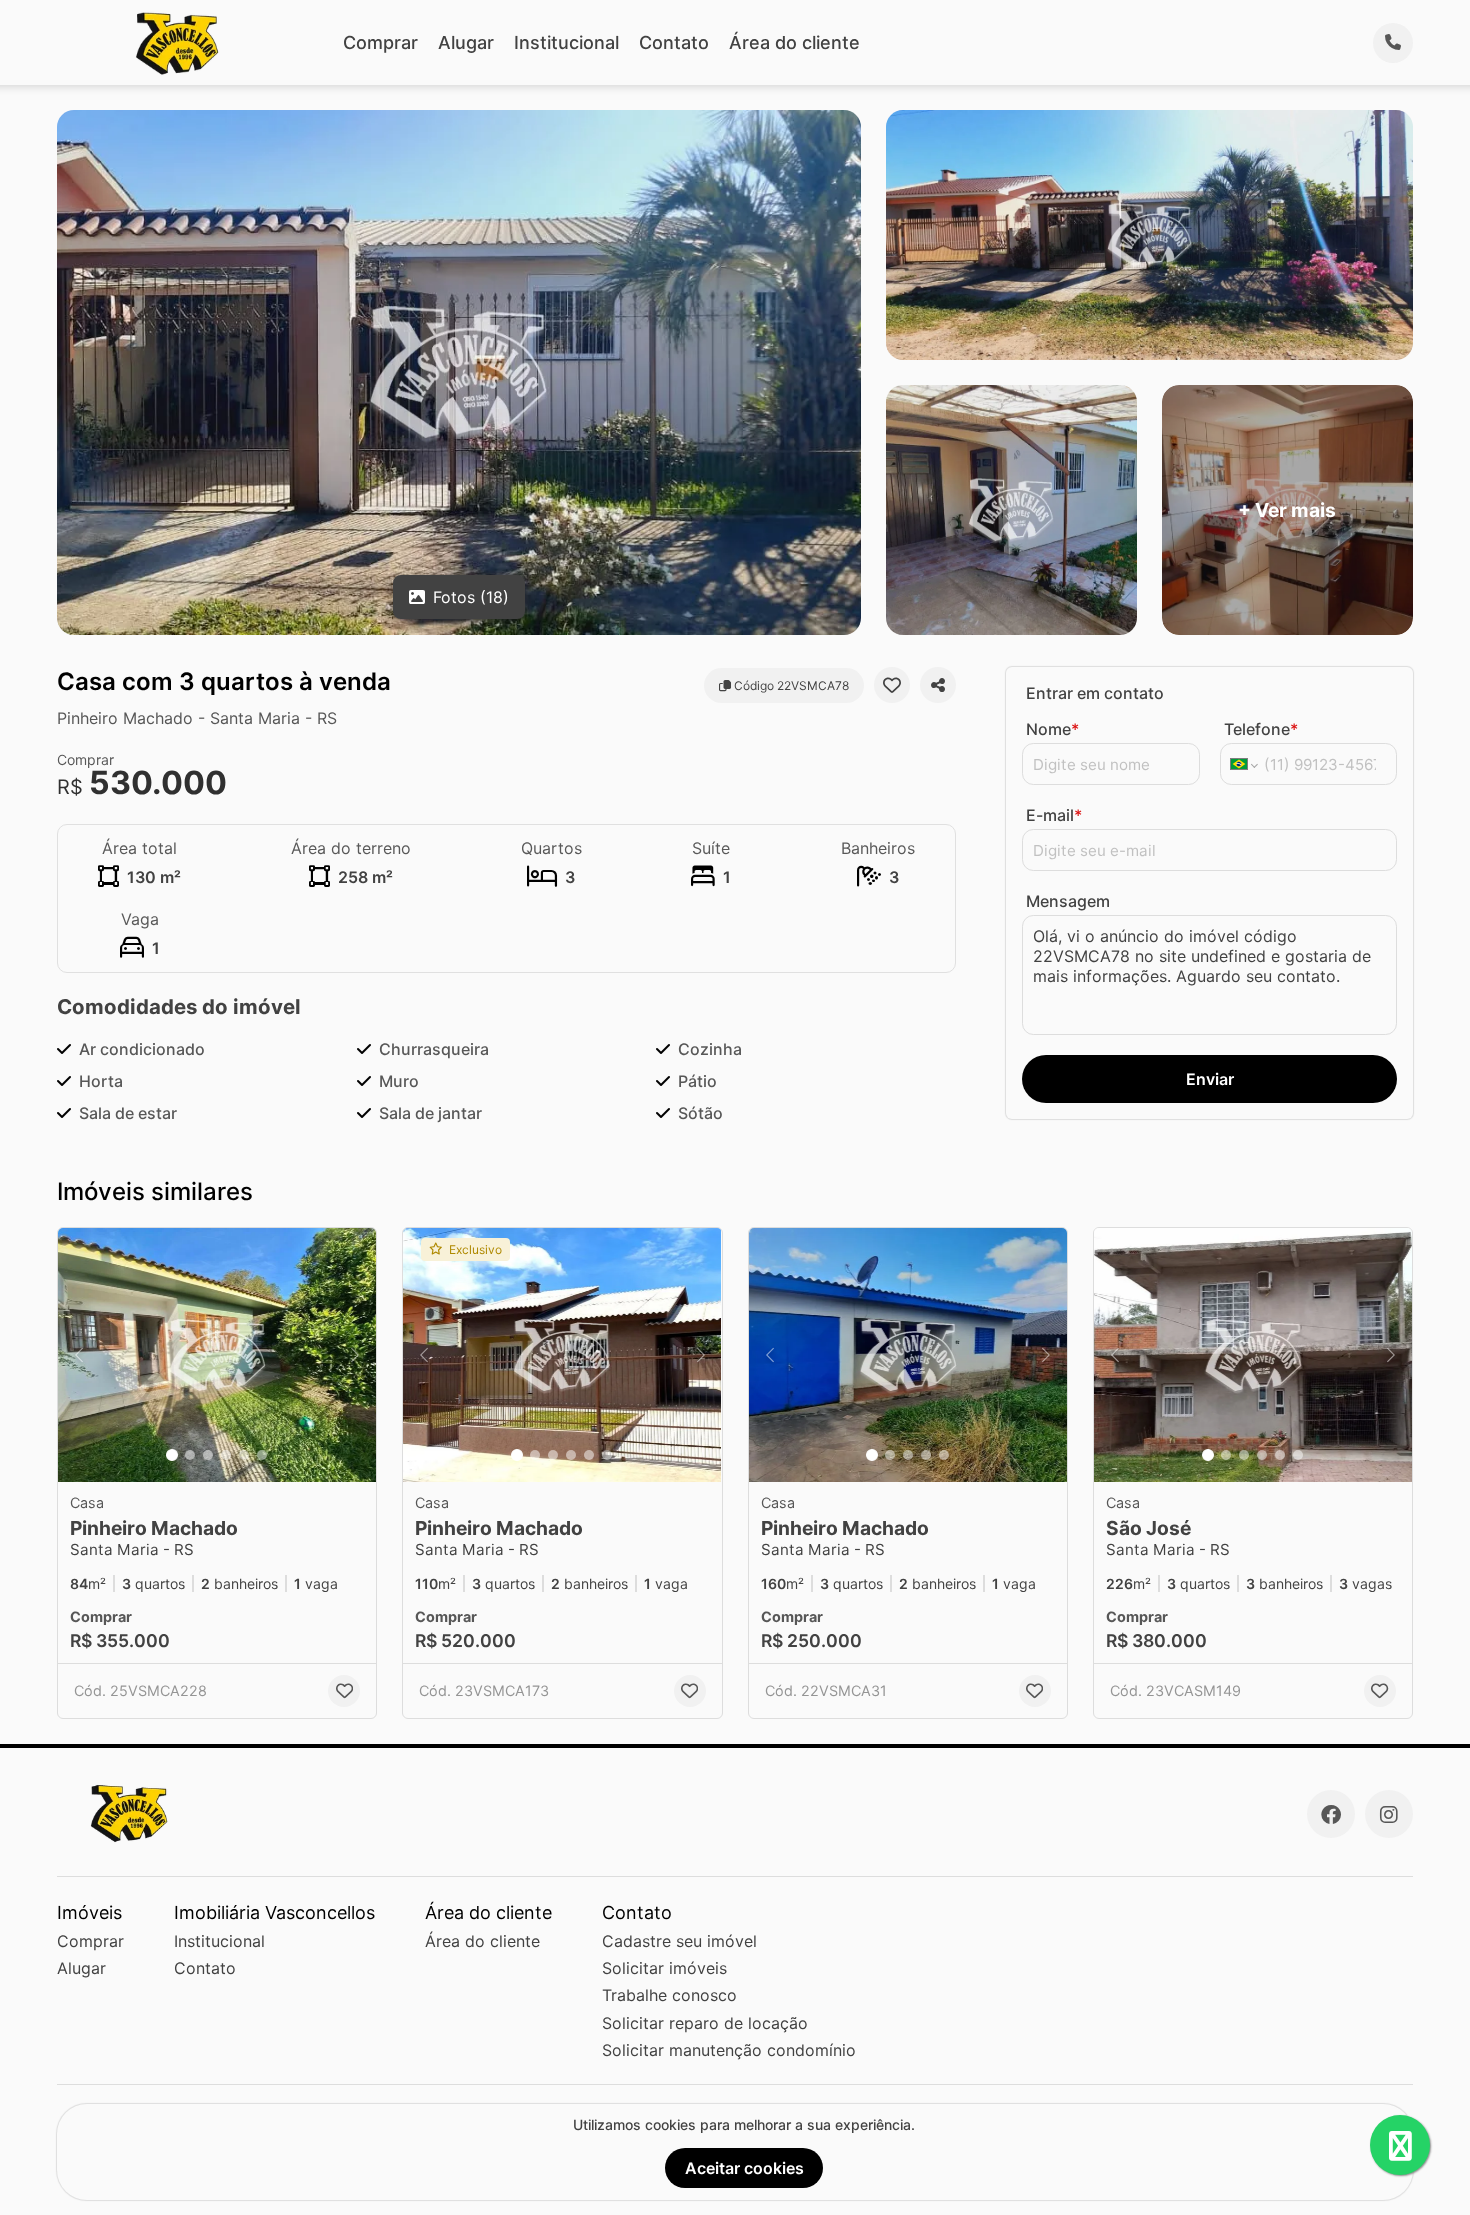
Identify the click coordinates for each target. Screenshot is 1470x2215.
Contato (674, 42)
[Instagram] (1389, 1814)
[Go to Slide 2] (190, 1455)
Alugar (466, 42)
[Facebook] (1331, 1814)
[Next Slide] (355, 1355)
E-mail (1054, 815)
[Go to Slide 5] (244, 1455)
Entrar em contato (1095, 693)
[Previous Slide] (79, 1355)
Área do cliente (794, 42)
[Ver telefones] (1393, 43)
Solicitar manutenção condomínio (729, 2050)
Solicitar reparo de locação (705, 2023)
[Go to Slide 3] (208, 1455)
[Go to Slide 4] (226, 1455)
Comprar (380, 42)
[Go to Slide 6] (262, 1455)
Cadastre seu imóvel (679, 1941)
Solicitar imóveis (664, 1968)
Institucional (566, 42)
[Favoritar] (892, 685)
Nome (1052, 729)
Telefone (1261, 729)
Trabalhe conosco (669, 1995)
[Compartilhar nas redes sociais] (938, 685)
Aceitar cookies (744, 2168)
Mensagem (1068, 901)
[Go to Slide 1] (172, 1455)
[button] (217, 1355)
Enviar (1210, 1079)
